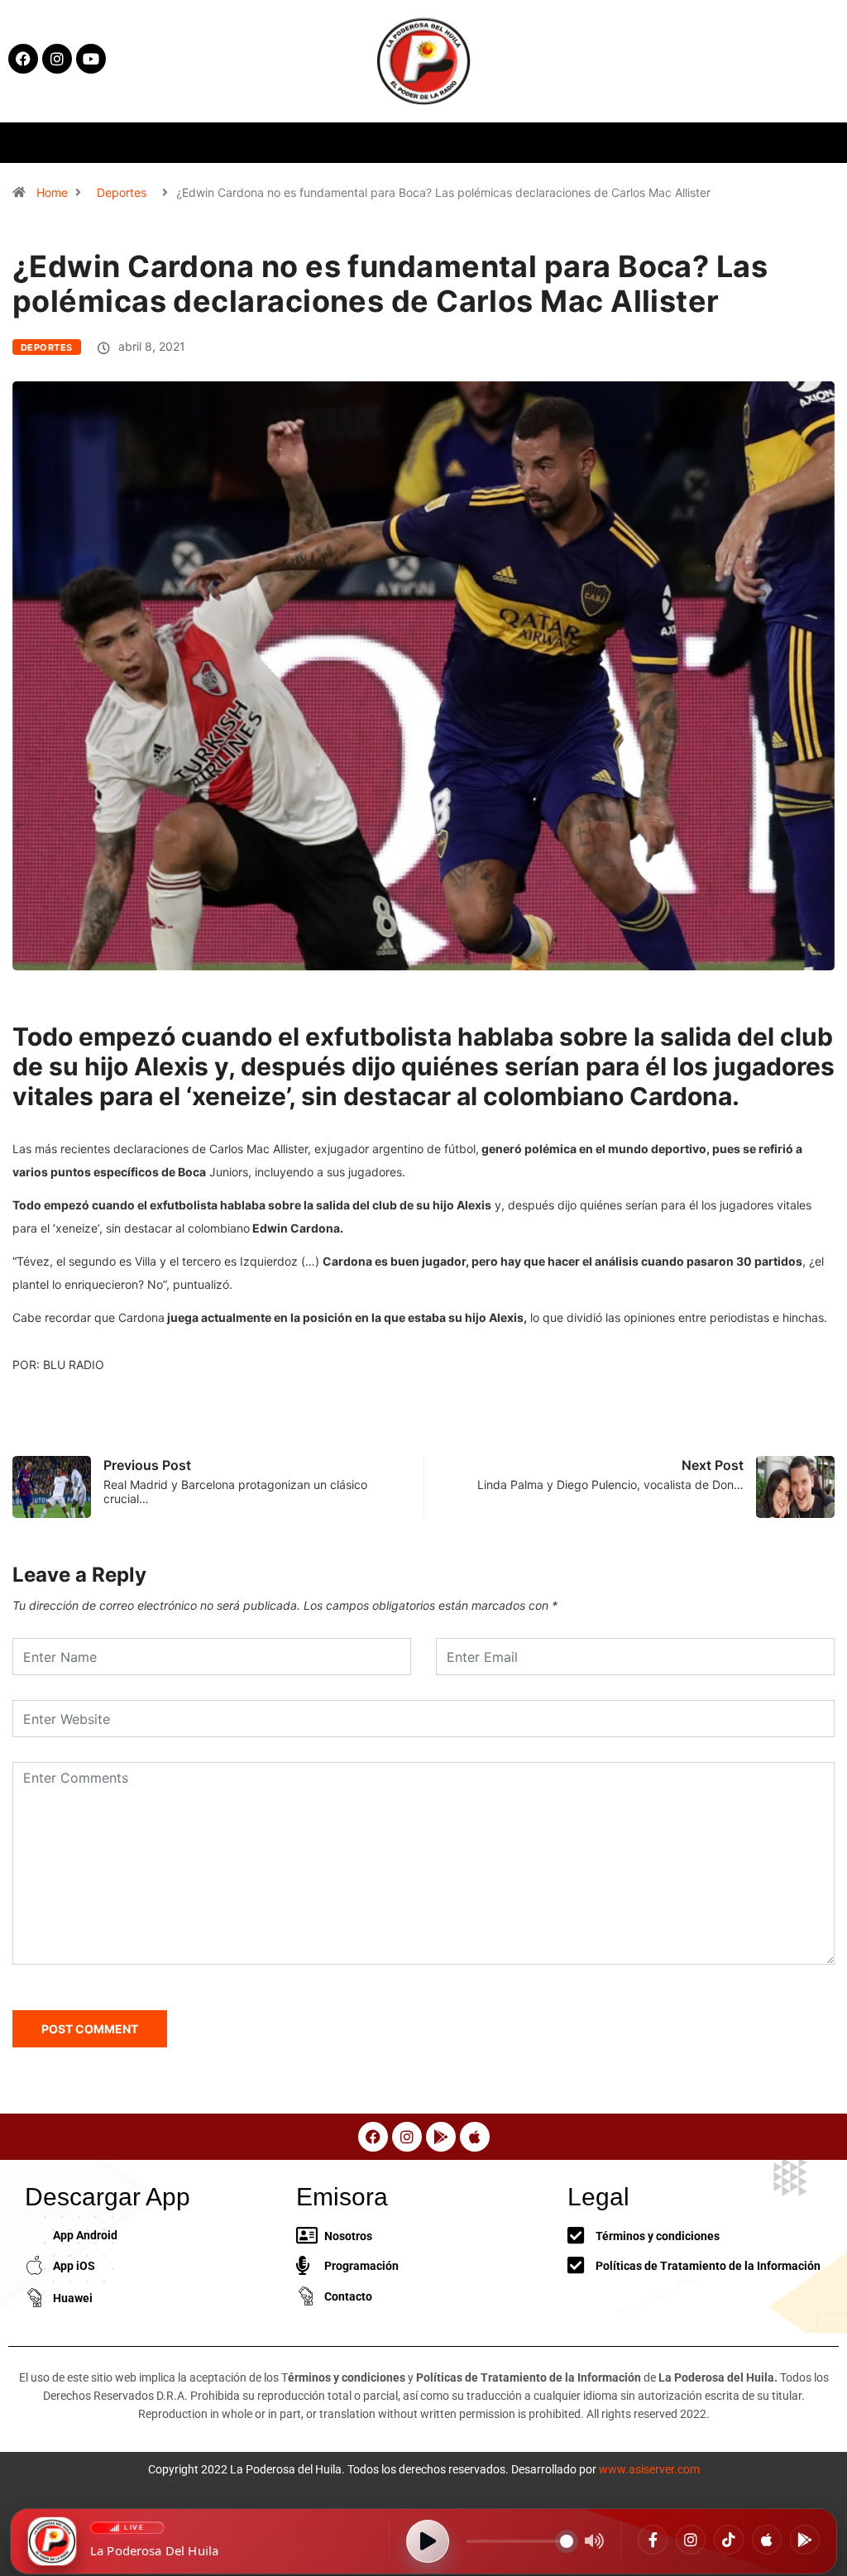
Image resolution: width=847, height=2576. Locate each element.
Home (52, 192)
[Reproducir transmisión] (428, 2541)
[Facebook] (653, 2540)
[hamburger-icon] (692, 143)
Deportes (122, 192)
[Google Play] (805, 2540)
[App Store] (767, 2540)
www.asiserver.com (649, 2469)
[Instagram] (691, 2540)
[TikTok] (729, 2540)
